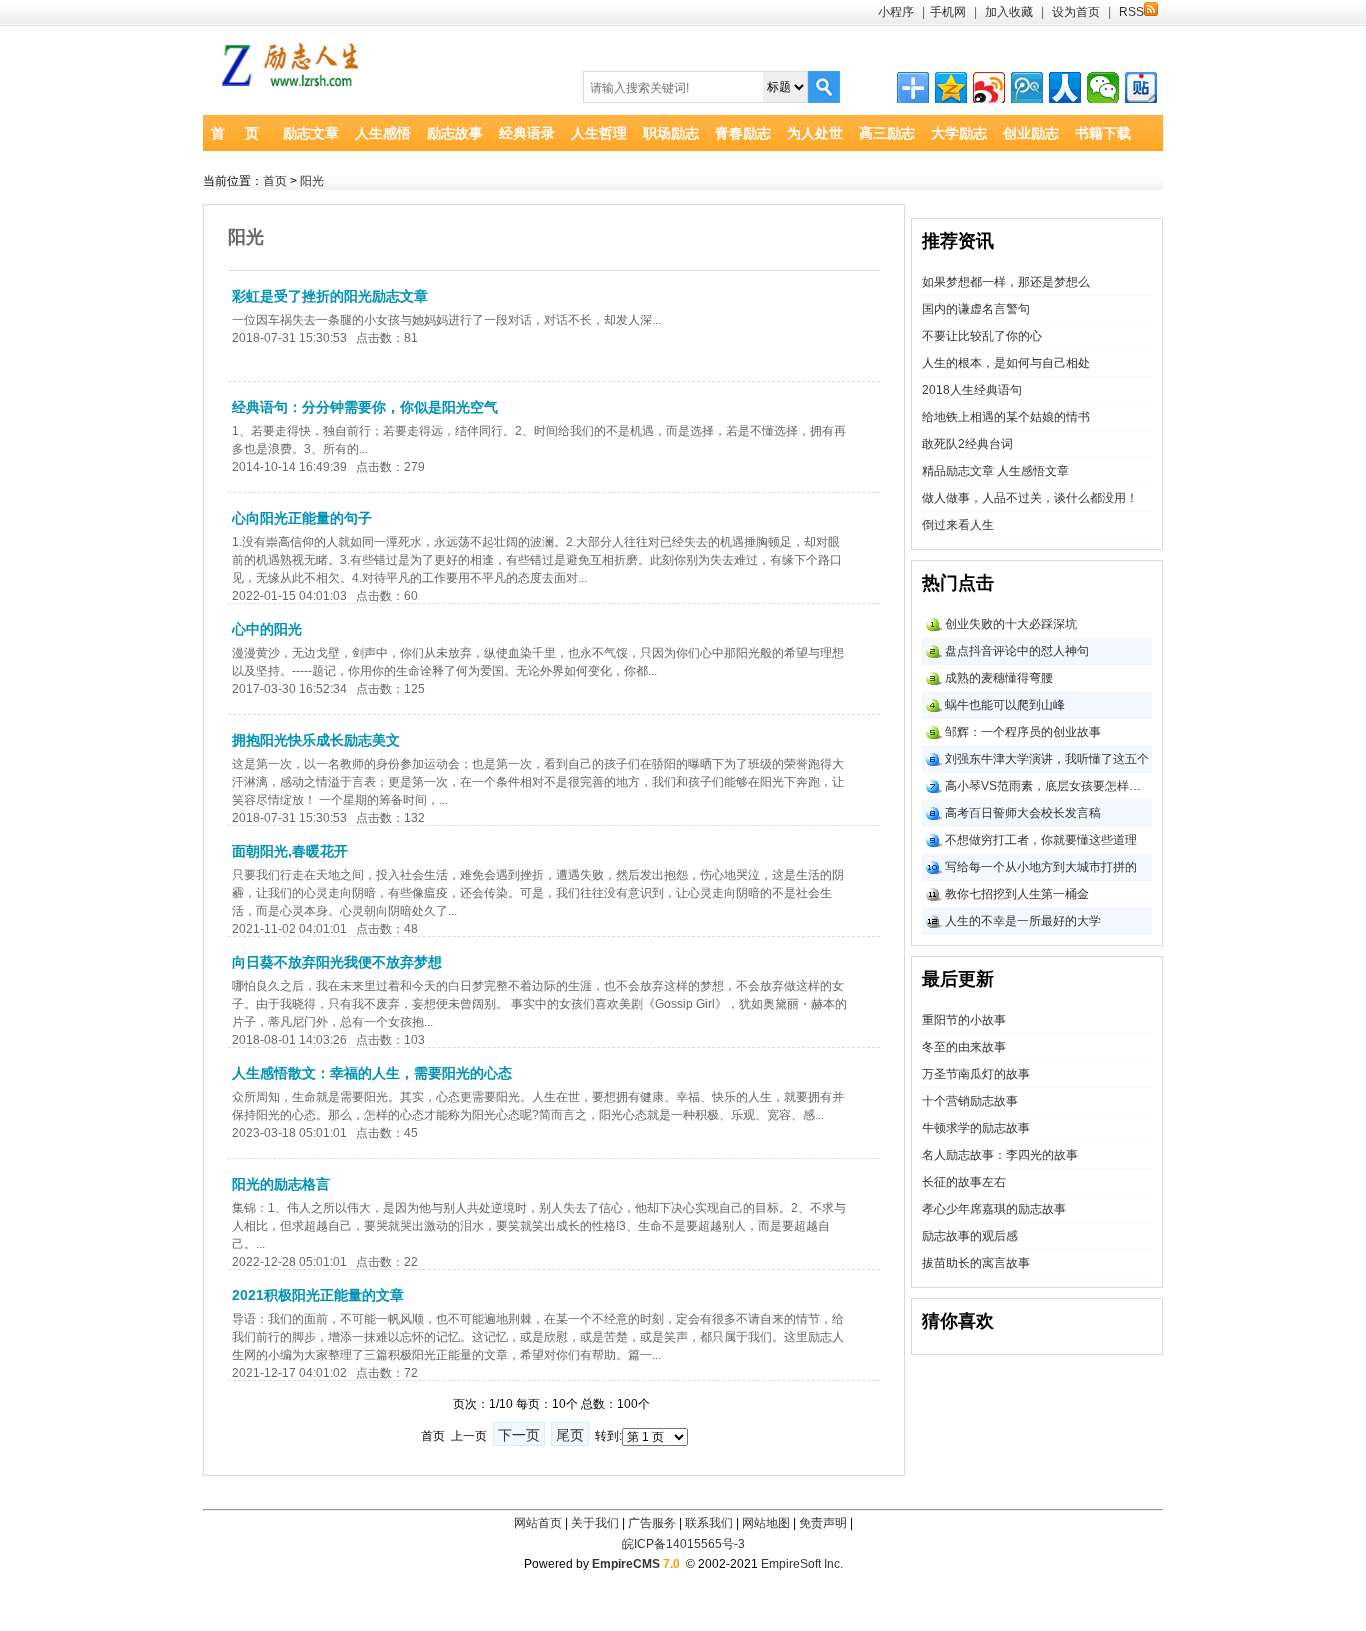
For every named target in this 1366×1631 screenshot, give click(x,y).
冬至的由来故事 (964, 1047)
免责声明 (823, 1523)
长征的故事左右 (964, 1182)
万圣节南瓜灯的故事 (976, 1074)
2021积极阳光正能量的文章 (318, 1295)
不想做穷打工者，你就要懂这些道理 (1041, 840)
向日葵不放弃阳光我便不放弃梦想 (337, 962)
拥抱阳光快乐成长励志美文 (316, 740)
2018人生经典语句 (972, 390)
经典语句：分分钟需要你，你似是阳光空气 (365, 407)
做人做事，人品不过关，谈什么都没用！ (1030, 498)
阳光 (312, 181)
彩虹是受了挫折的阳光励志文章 (330, 296)
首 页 (235, 133)
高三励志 (887, 133)
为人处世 (815, 133)
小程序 (896, 12)
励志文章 (311, 133)
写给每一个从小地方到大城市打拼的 (1041, 867)
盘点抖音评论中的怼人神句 (1017, 651)
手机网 (948, 12)
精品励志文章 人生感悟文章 (995, 471)
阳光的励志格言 (281, 1184)
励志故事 (455, 133)
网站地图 (766, 1523)
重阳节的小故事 (964, 1020)
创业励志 (1031, 133)
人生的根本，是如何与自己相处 (1006, 363)
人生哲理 (599, 133)
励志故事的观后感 (970, 1236)
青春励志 (743, 133)
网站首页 (538, 1523)
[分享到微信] (1103, 88)
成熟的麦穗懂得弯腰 (999, 678)
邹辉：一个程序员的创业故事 (1023, 732)
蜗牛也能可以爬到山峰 (1005, 705)
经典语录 (527, 133)
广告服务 (652, 1523)
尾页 (570, 1435)
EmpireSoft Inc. (802, 1564)
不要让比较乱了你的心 (982, 336)
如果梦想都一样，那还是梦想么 (1006, 282)
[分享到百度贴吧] (1141, 88)
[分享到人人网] (1065, 88)
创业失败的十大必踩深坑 (1011, 624)
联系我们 (709, 1523)
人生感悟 (383, 133)
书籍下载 (1103, 133)
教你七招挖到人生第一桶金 (1017, 894)
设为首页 (1076, 12)
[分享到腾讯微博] (1027, 88)
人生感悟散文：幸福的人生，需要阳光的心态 (372, 1073)
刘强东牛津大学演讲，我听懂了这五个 (1047, 759)
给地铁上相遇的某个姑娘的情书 (1006, 417)
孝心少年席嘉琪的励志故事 (994, 1209)
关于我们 (595, 1523)
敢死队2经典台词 (967, 444)
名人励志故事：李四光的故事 (1000, 1155)
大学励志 (959, 133)
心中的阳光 (267, 629)
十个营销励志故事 (970, 1101)
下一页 (519, 1435)
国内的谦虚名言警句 (976, 309)
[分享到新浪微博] (989, 88)
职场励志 (671, 133)
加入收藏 (1009, 12)
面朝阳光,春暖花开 (290, 851)
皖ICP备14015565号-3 (683, 1544)
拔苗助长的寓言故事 (976, 1263)
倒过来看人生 (958, 525)
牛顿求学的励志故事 (976, 1128)
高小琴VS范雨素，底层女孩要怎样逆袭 (1048, 786)
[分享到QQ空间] (951, 88)
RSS (1131, 12)
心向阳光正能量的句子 (302, 518)
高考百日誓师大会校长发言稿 (1023, 813)
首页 (275, 181)
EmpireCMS (626, 1564)
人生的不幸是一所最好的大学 (1023, 921)
